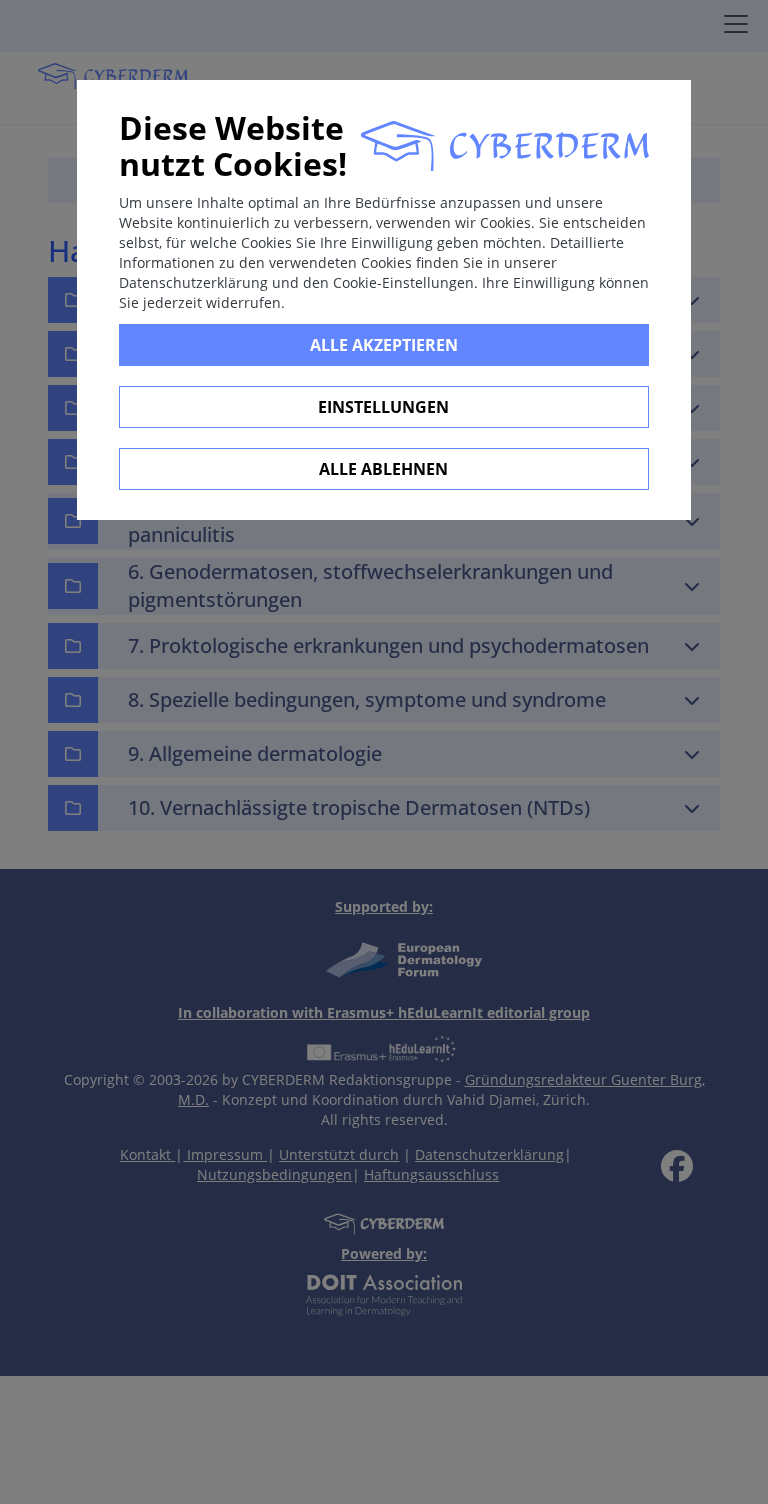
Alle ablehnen (383, 469)
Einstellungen (383, 407)
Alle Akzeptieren (384, 345)
